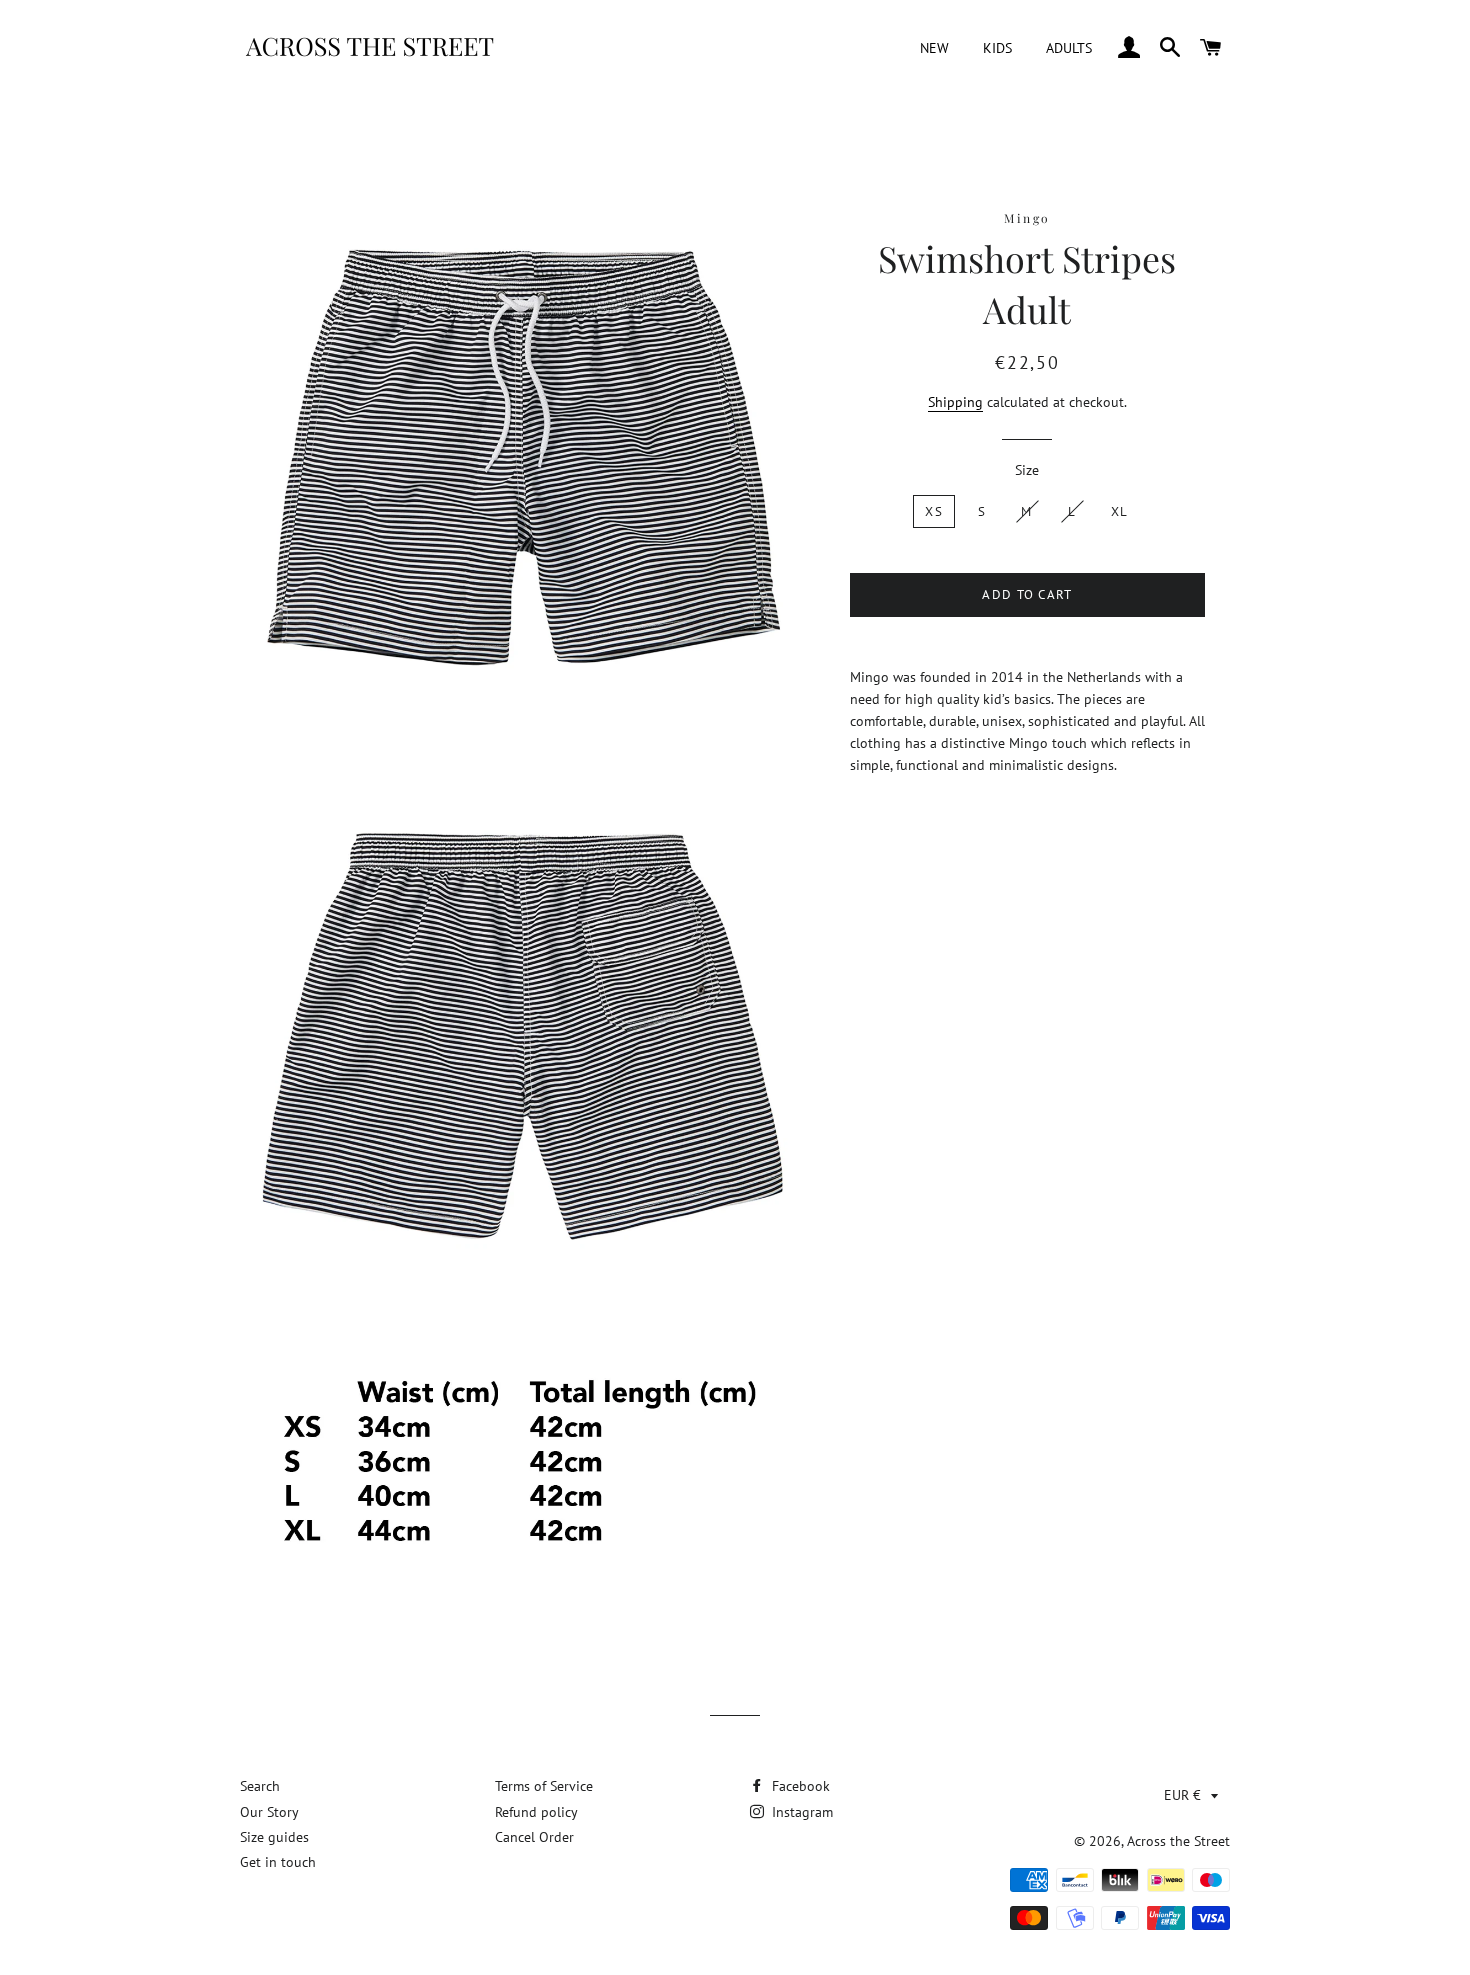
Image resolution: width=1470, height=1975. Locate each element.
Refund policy (536, 1812)
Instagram (800, 1812)
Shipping (955, 402)
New (934, 48)
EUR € (1182, 1795)
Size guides (274, 1837)
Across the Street (1178, 1841)
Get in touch (278, 1862)
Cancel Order (534, 1837)
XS (934, 511)
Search (260, 1786)
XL (1120, 511)
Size (1027, 470)
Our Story (269, 1812)
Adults (1069, 48)
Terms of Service (544, 1786)
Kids (997, 48)
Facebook (799, 1786)
